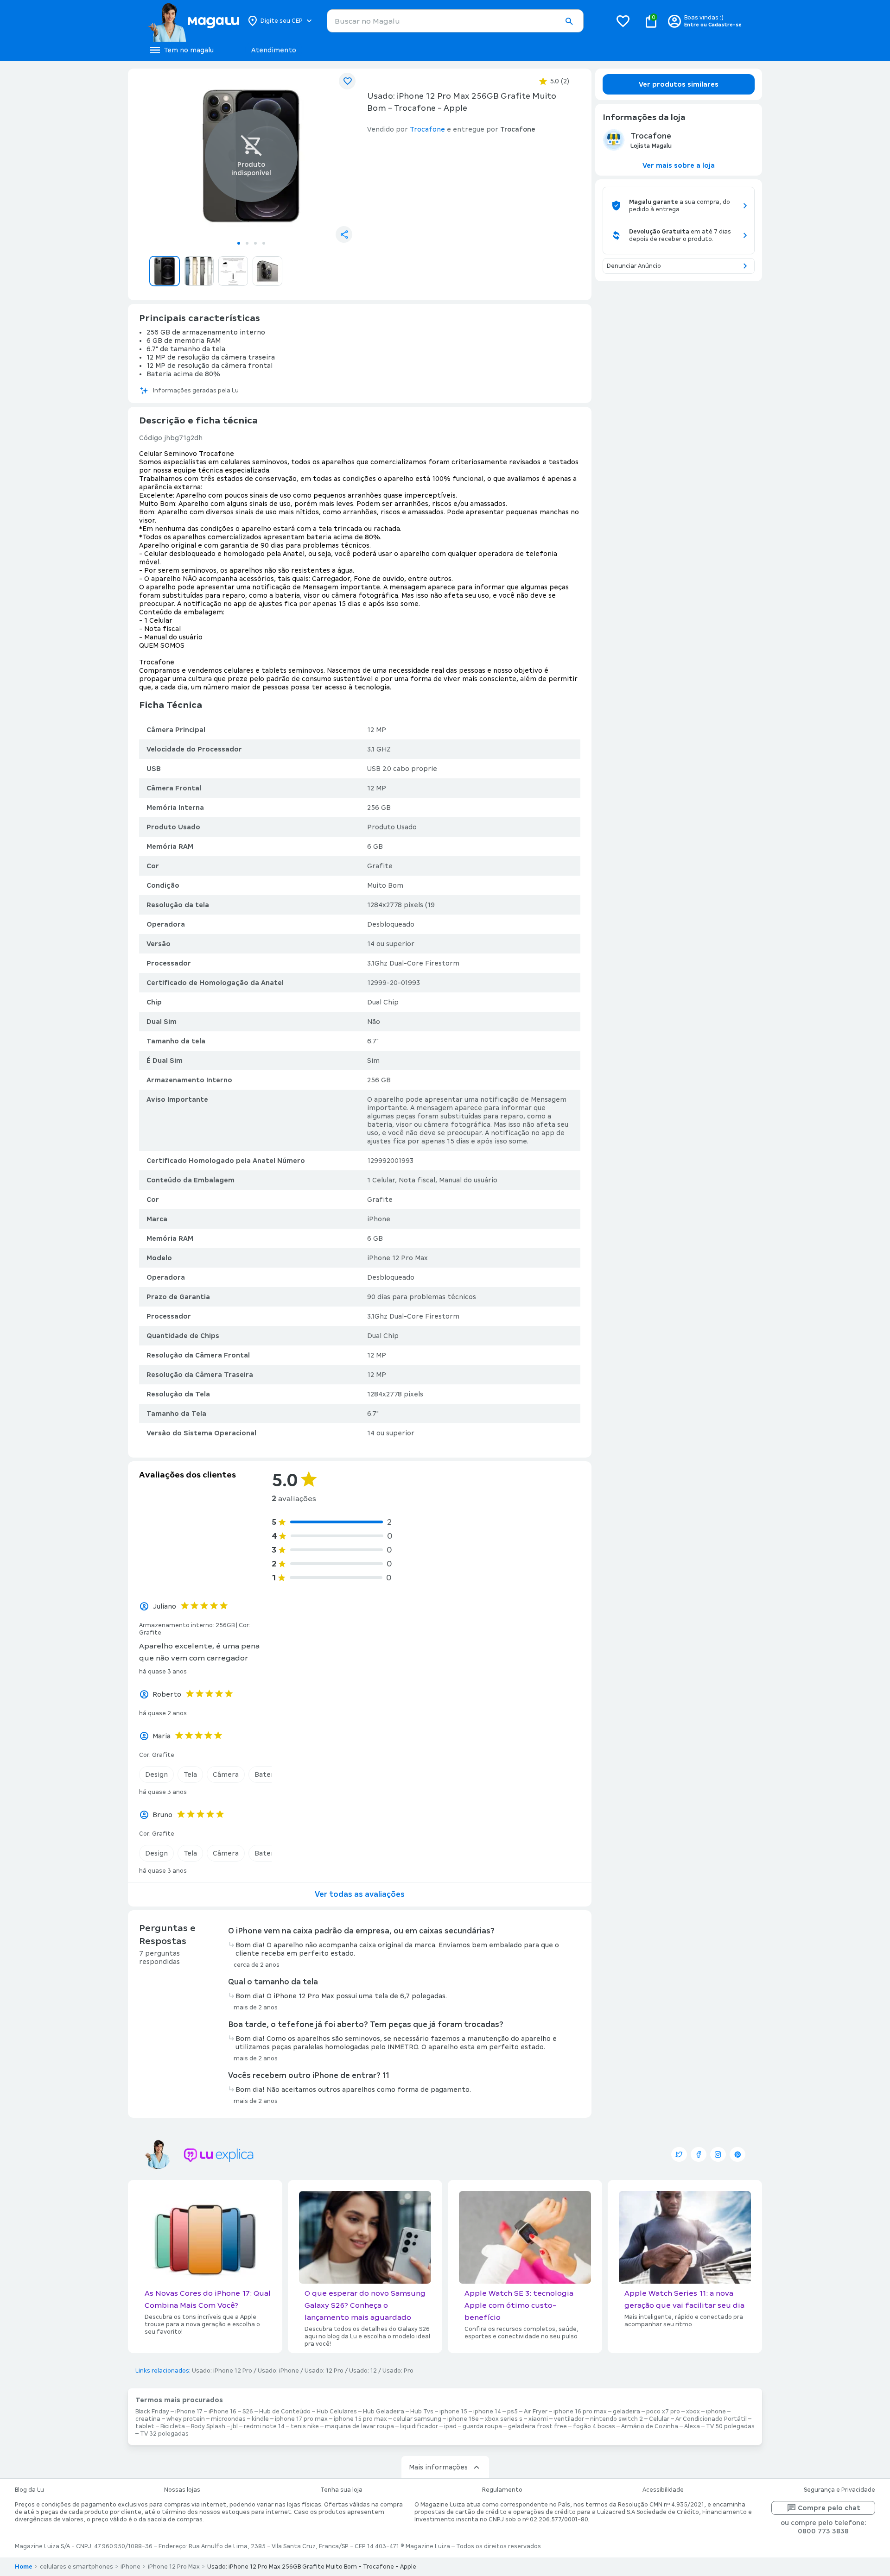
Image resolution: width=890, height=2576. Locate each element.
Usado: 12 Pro (324, 2371)
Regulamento (502, 2490)
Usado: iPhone (278, 2371)
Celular (659, 2419)
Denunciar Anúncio (634, 266)
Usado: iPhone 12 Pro (222, 2371)
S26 (248, 2412)
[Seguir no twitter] (679, 2154)
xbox (693, 2412)
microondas (228, 2419)
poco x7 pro (663, 2412)
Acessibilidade (663, 2490)
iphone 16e (463, 2419)
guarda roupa (482, 2426)
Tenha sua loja (341, 2490)
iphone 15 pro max (360, 2419)
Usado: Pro (398, 2371)
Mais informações (438, 2467)
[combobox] (455, 21)
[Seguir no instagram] (718, 2154)
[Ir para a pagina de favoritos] (623, 21)
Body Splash (208, 2426)
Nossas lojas (182, 2490)
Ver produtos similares (679, 84)
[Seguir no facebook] (699, 2154)
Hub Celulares (337, 2412)
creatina (148, 2419)
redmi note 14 (264, 2426)
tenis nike (305, 2426)
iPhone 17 (189, 2412)
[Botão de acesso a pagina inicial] (194, 21)
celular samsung (417, 2419)
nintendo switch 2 (617, 2419)
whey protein (186, 2419)
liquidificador (419, 2426)
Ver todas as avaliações (360, 1894)
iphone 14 (487, 2412)
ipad (450, 2426)
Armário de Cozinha (650, 2426)
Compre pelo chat (829, 2508)
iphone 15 (453, 2412)
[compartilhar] (344, 234)
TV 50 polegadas (730, 2426)
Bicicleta (173, 2426)
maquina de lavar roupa (359, 2426)
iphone (716, 2412)
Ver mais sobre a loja (679, 165)
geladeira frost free (537, 2426)
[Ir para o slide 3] (255, 243)
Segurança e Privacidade (839, 2490)
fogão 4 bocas (594, 2426)
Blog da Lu (29, 2490)
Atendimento (274, 50)
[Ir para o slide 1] (239, 243)
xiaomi (538, 2419)
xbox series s (504, 2419)
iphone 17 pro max (301, 2419)
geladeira (626, 2412)
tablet (145, 2426)
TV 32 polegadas (164, 2434)
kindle (260, 2419)
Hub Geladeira (384, 2412)
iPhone (379, 1219)
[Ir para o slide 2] (247, 243)
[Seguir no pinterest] (737, 2154)
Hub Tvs (422, 2412)
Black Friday (152, 2412)
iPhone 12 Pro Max (174, 2567)
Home (24, 2567)
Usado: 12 (363, 2371)
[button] (569, 21)
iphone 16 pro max (580, 2412)
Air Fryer (536, 2412)
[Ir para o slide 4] (264, 243)
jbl (235, 2426)
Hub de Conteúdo (285, 2412)
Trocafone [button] (427, 129)
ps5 (512, 2412)
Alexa (692, 2426)
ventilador (569, 2419)
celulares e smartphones (76, 2567)
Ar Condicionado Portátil (711, 2419)
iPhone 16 (222, 2412)
